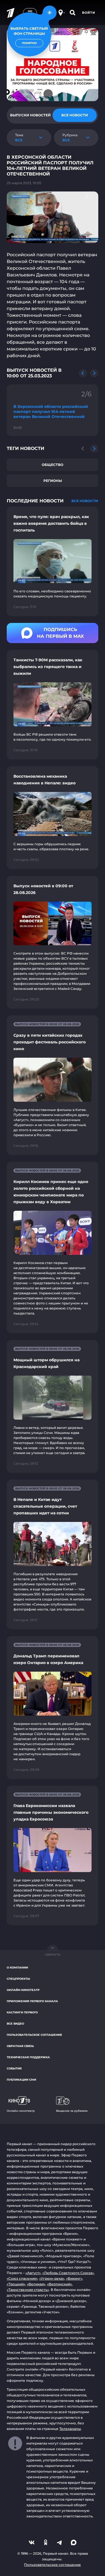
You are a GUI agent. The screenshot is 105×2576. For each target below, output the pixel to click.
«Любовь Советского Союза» (68, 2273)
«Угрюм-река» (52, 2278)
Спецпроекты (18, 1979)
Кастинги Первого (22, 2012)
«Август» (33, 2273)
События (14, 2068)
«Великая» (36, 2284)
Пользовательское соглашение (34, 2035)
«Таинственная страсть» (28, 2290)
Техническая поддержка (28, 2057)
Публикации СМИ (21, 2080)
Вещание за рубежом (72, 2111)
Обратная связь (20, 2046)
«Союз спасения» (22, 2278)
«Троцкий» (16, 2284)
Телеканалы (70, 2429)
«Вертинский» (60, 2284)
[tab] (31, 115)
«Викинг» (74, 2278)
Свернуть (53, 1955)
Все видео (15, 2024)
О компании (17, 1968)
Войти (89, 13)
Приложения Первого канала (32, 2001)
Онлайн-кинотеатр (23, 1990)
